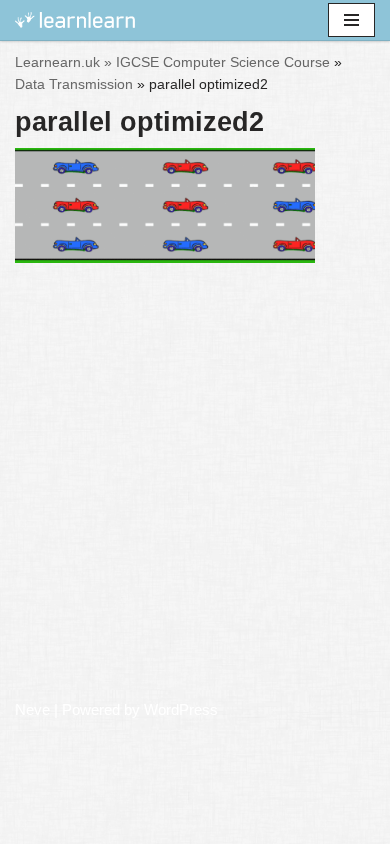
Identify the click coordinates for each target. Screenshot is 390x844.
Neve (32, 709)
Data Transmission (74, 84)
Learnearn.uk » (63, 62)
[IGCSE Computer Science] (75, 20)
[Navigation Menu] (351, 20)
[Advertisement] (195, 488)
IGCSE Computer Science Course (223, 62)
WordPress (181, 709)
